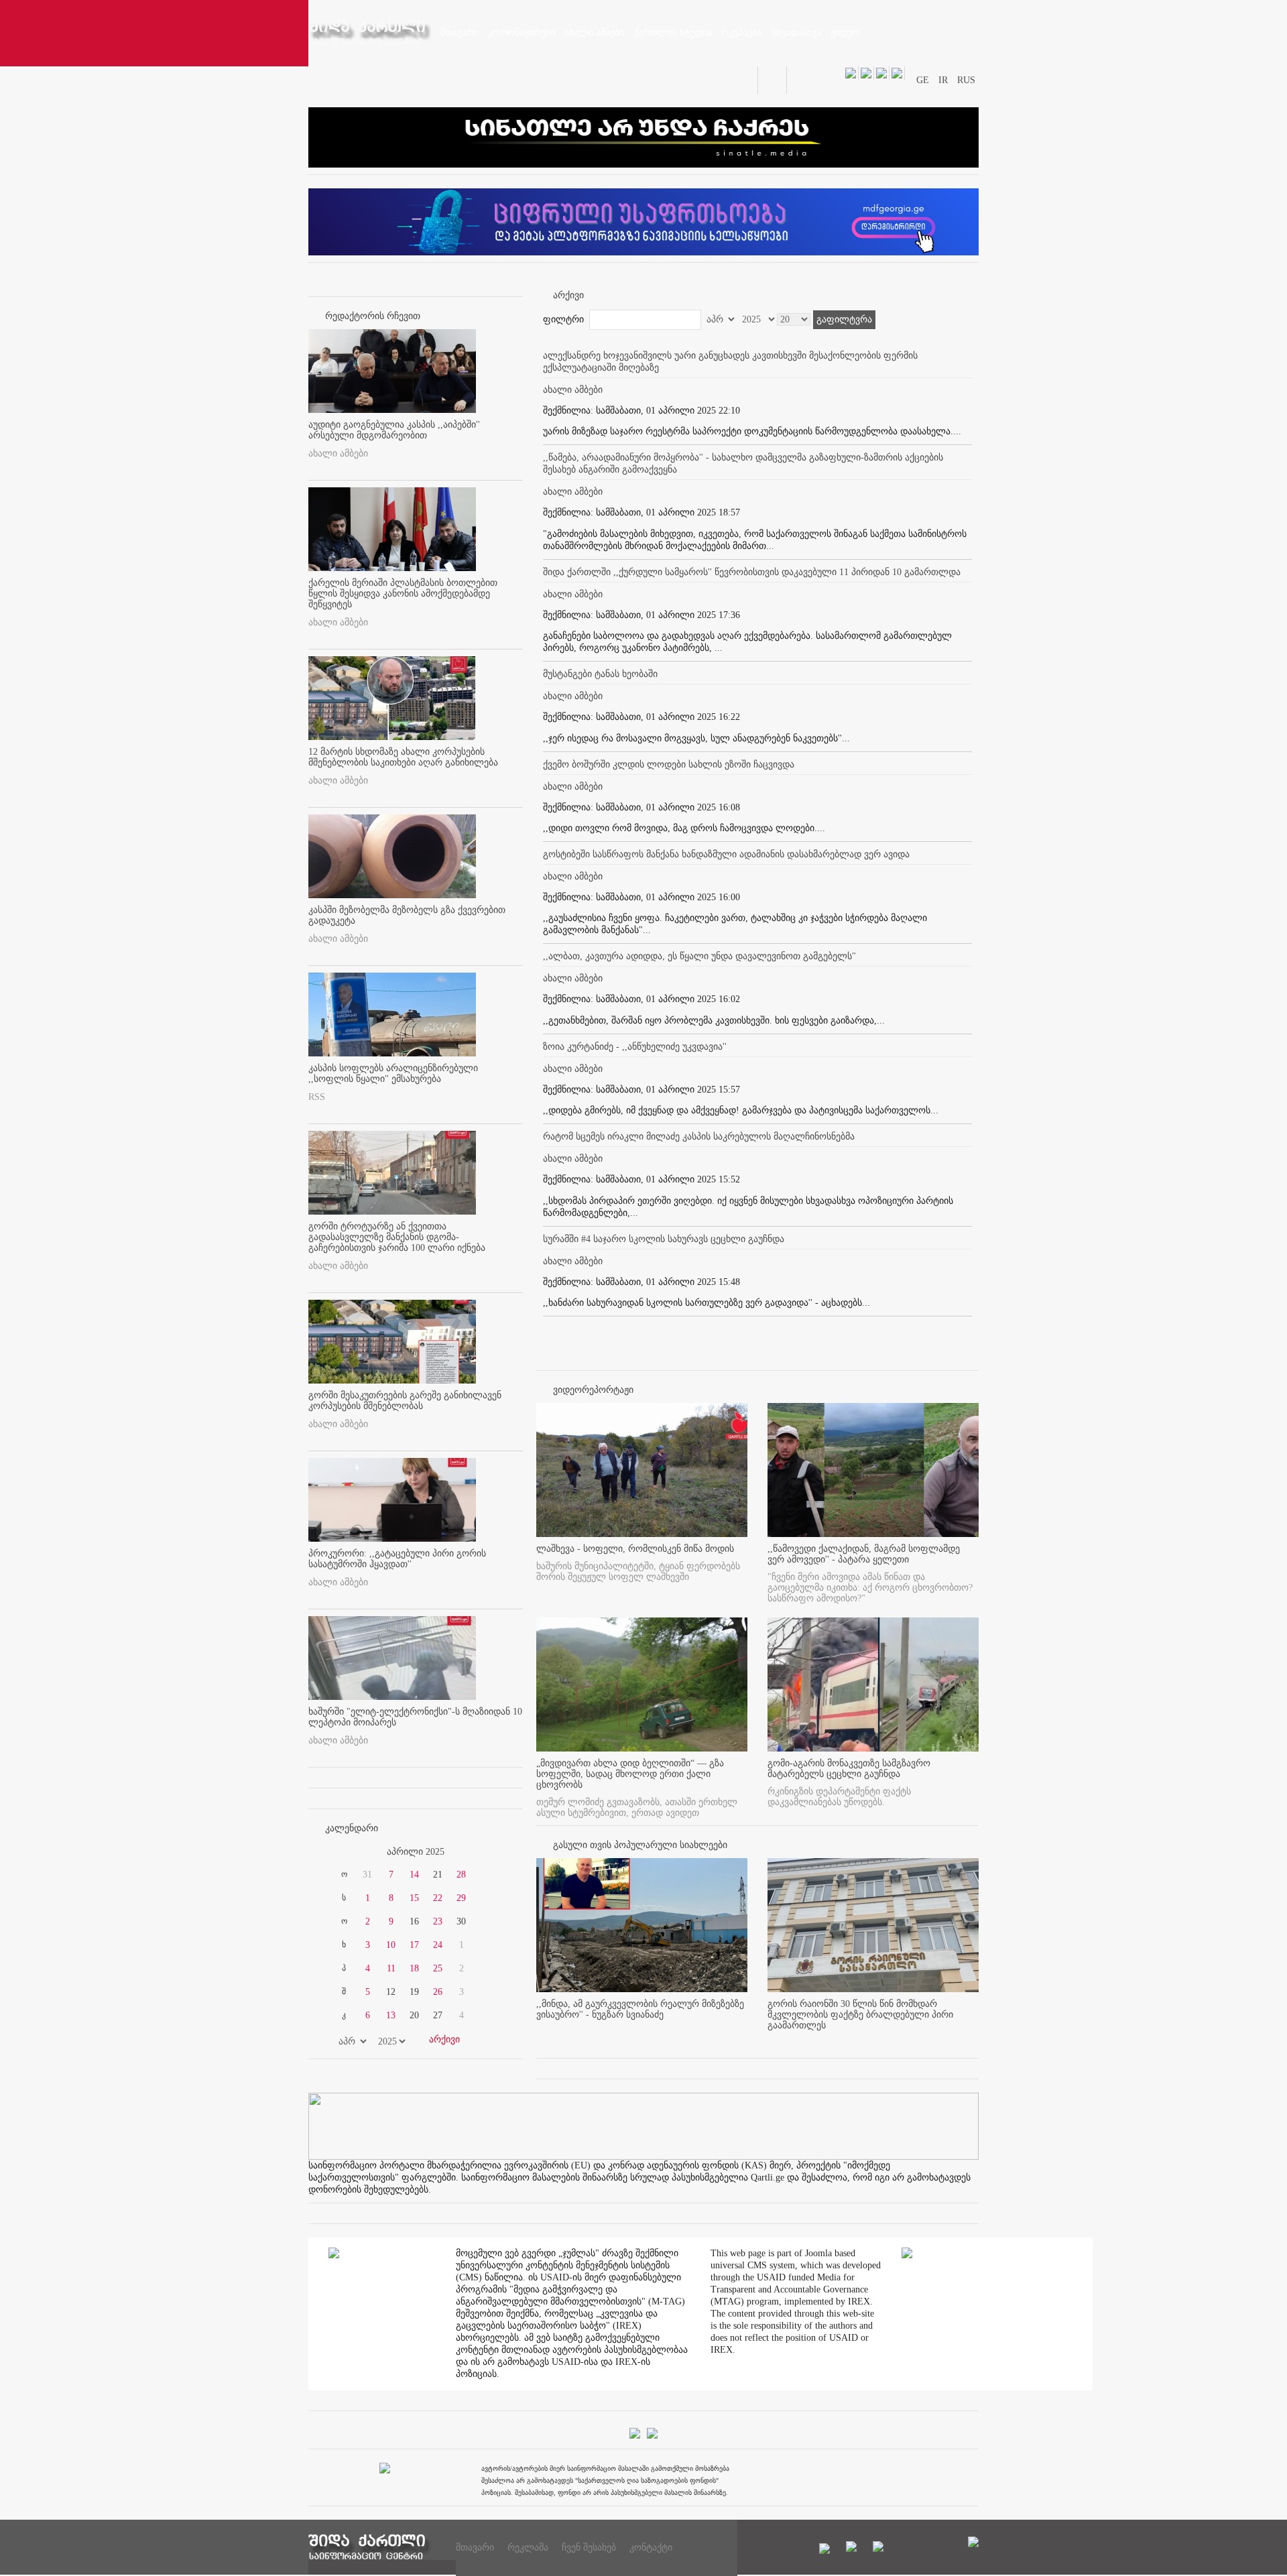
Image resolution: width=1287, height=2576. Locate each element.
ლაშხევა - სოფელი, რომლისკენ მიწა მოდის (635, 1549)
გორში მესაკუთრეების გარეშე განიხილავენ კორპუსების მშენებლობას (405, 1401)
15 (414, 1898)
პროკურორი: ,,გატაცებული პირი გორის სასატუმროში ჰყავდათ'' (397, 1559)
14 (414, 1875)
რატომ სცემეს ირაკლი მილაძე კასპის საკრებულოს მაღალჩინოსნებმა (699, 1137)
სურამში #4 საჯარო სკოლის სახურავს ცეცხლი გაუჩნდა (664, 1239)
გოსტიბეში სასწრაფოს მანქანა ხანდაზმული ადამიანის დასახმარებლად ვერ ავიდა (726, 854)
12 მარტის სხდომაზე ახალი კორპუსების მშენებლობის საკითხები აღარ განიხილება (403, 757)
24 (438, 1945)
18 (414, 1968)
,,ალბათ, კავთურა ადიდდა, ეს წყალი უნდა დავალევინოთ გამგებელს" (699, 956)
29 (461, 1898)
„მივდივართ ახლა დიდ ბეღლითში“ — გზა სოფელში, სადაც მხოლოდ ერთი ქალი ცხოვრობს (630, 1774)
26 (438, 1992)
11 (391, 1968)
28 (461, 1875)
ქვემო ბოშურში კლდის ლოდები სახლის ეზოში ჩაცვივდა (669, 764)
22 (438, 1898)
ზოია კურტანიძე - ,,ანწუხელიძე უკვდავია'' (635, 1047)
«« (341, 1852)
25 (438, 1968)
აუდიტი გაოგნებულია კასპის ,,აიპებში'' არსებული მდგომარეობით (394, 430)
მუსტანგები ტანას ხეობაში (600, 674)
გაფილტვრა (844, 319)
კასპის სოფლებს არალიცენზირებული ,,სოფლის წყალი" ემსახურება (393, 1074)
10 (391, 1945)
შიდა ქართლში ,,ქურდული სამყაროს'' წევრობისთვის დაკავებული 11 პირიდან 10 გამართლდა (752, 572)
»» (491, 1852)
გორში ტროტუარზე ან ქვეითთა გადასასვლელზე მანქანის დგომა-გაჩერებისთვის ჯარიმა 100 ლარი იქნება (397, 1237)
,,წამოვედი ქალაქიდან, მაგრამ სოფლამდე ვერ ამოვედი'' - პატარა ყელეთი (864, 1554)
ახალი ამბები (338, 453)
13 (391, 2015)
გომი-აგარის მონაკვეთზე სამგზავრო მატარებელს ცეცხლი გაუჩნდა (849, 1769)
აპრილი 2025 (416, 1852)
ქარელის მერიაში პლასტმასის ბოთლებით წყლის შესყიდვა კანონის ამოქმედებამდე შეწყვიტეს (403, 594)
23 (438, 1921)
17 (414, 1945)
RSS (317, 1097)
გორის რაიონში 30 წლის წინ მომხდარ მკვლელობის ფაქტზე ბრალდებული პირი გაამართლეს (860, 2015)
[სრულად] (743, 2037)
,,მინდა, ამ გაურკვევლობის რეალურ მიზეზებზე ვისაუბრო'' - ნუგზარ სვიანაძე (640, 2009)
